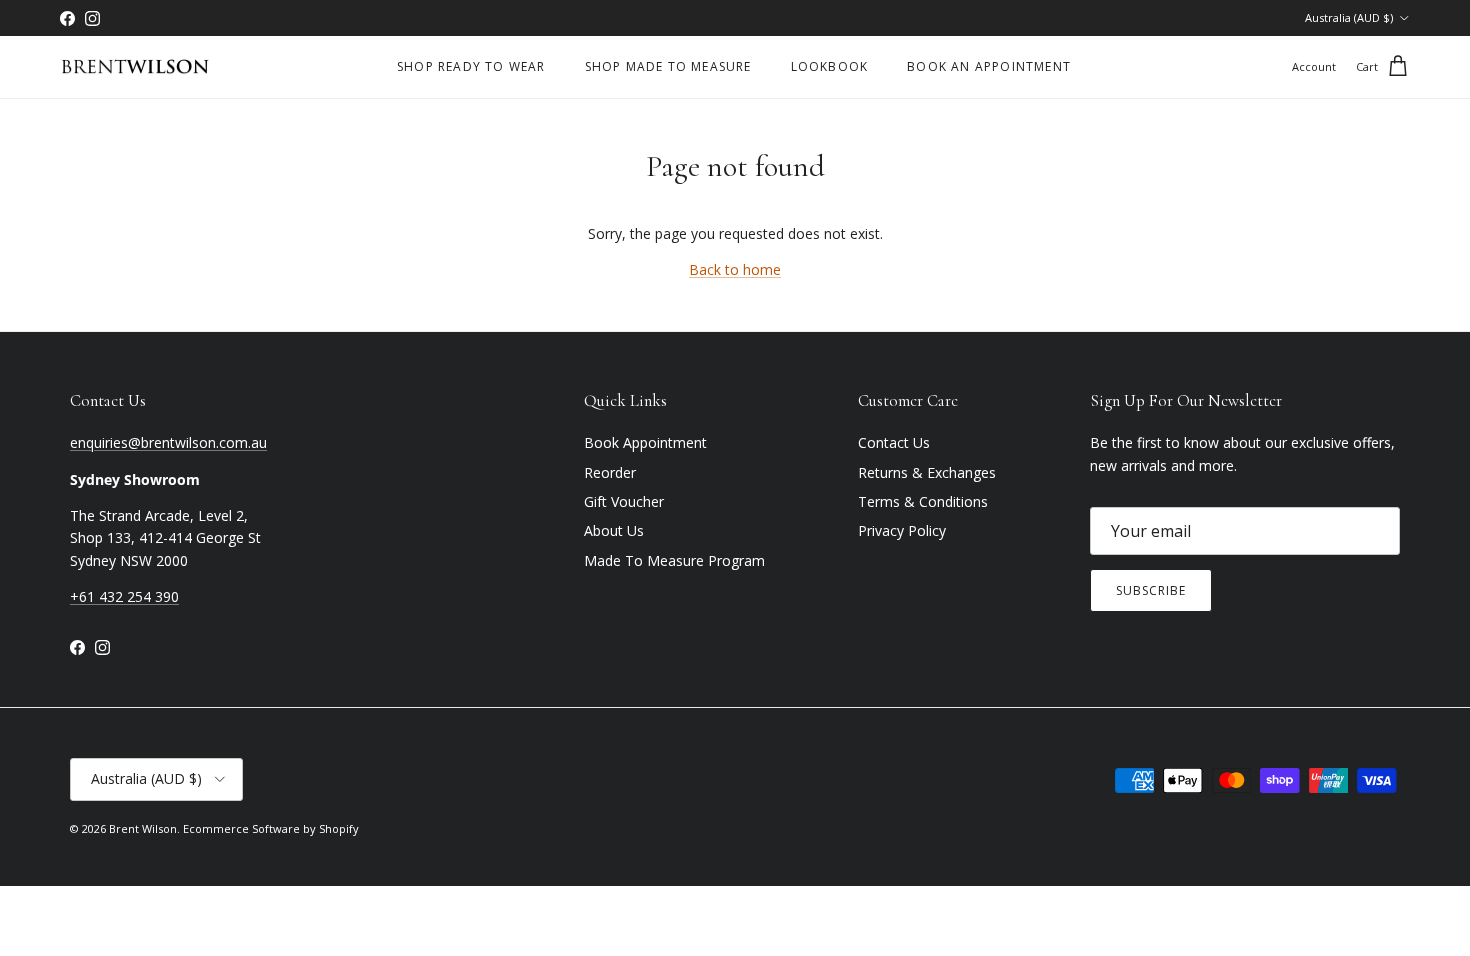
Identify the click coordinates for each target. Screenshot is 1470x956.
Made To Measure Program (674, 560)
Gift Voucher (624, 501)
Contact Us (894, 442)
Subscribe (1151, 590)
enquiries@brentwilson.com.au (168, 442)
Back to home (735, 269)
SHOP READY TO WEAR (471, 66)
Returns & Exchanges (927, 472)
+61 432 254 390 (124, 596)
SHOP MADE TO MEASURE (668, 66)
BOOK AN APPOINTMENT (989, 66)
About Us (614, 530)
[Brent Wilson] (135, 67)
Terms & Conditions (923, 501)
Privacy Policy (902, 530)
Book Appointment (645, 442)
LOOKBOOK (830, 66)
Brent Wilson (143, 828)
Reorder (610, 472)
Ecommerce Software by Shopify (271, 828)
